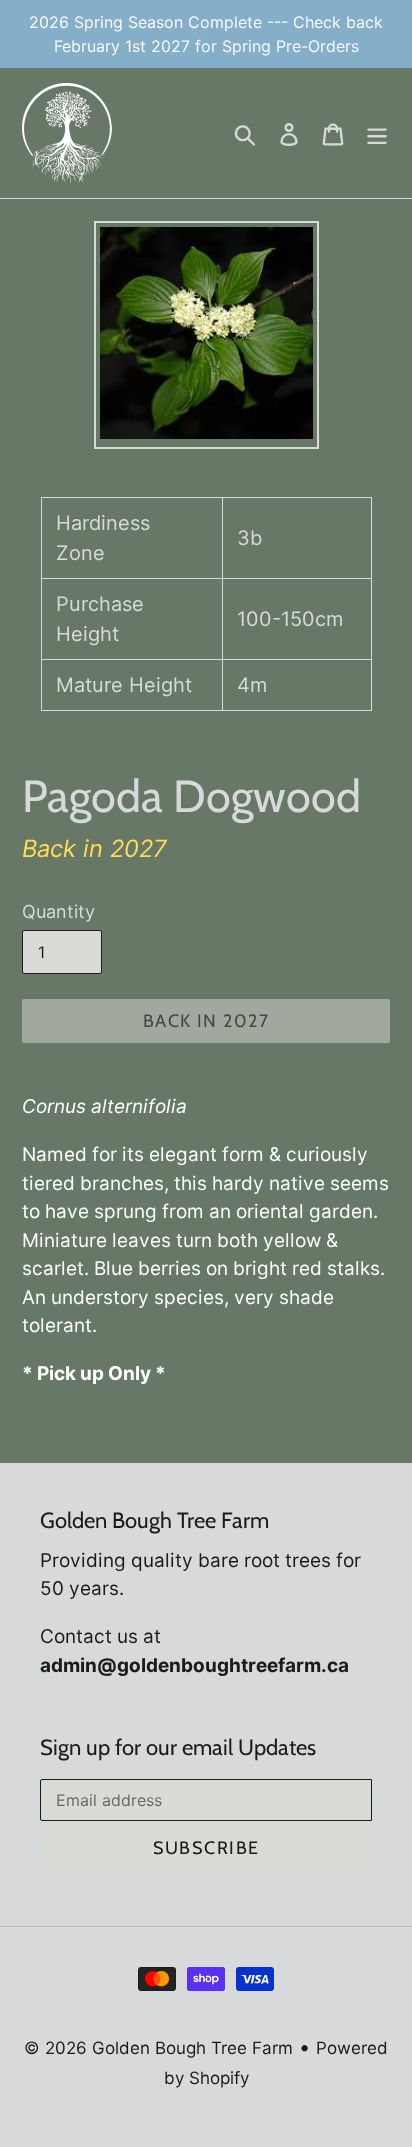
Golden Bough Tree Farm (192, 2048)
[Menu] (377, 133)
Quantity (58, 911)
